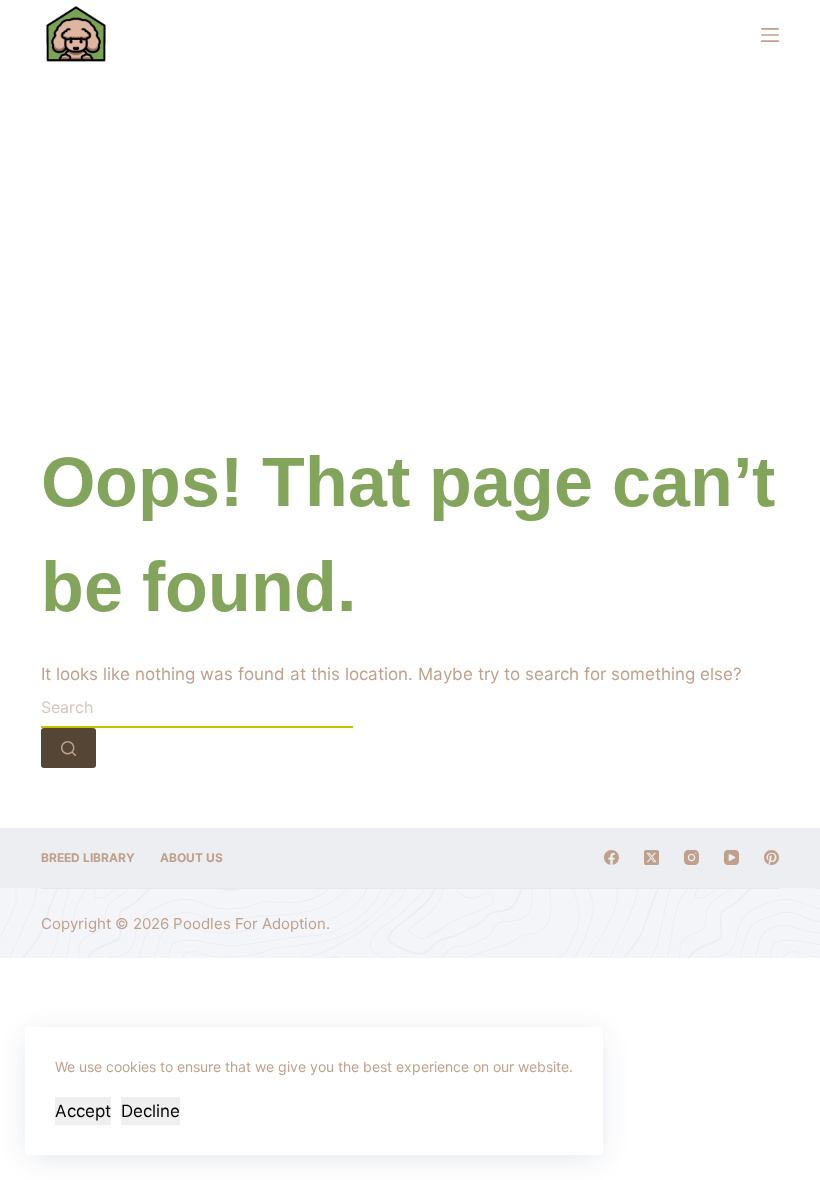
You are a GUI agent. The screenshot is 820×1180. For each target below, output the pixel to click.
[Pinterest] (771, 857)
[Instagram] (691, 857)
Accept (83, 1111)
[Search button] (68, 748)
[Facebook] (611, 857)
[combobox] (197, 708)
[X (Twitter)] (651, 857)
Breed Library (88, 857)
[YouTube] (731, 857)
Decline (150, 1111)
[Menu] (770, 35)
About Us (191, 857)
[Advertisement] (410, 220)
